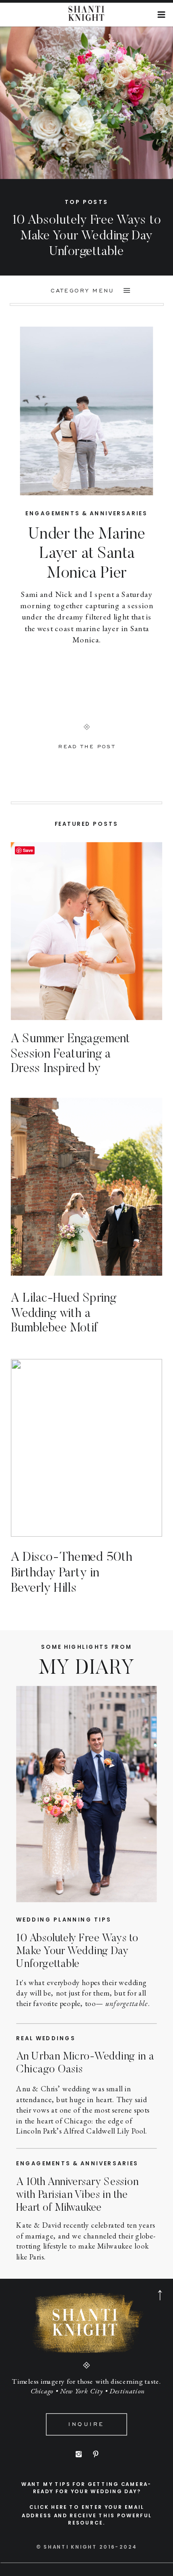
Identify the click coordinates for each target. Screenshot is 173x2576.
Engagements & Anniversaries (86, 513)
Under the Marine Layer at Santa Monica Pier (87, 554)
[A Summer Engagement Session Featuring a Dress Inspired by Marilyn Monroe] (86, 931)
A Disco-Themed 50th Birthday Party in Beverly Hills (72, 1573)
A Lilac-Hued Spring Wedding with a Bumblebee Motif (64, 1314)
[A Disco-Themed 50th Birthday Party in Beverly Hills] (86, 1448)
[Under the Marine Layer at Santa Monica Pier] (87, 411)
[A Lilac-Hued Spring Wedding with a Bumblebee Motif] (86, 1187)
